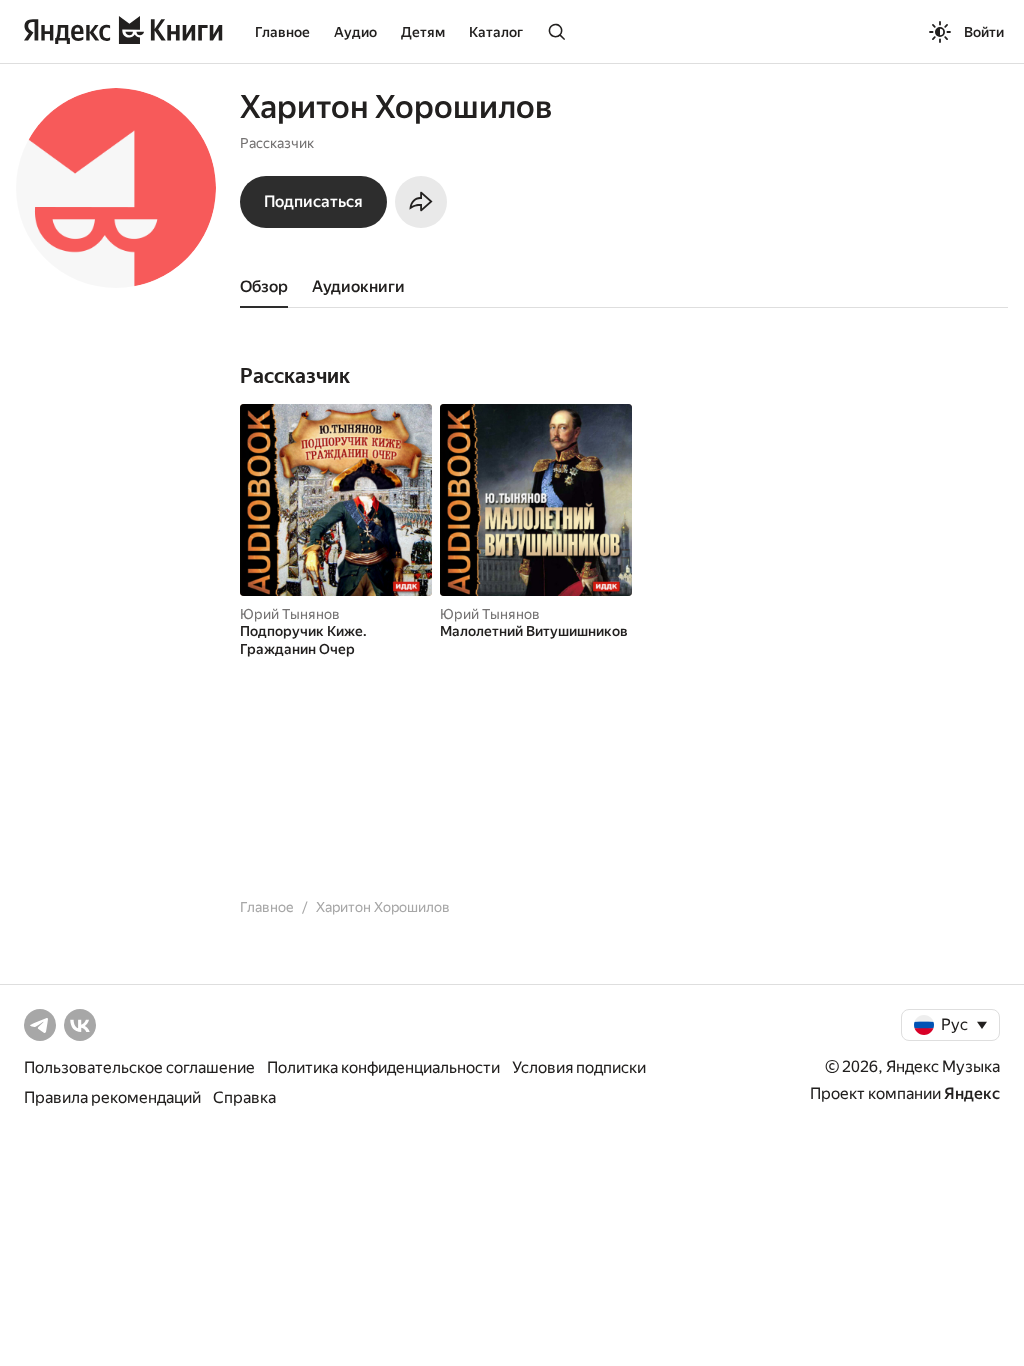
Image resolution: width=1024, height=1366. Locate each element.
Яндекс (972, 1093)
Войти (984, 32)
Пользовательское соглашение (139, 1067)
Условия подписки (579, 1067)
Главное (282, 32)
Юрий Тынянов (290, 614)
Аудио (355, 32)
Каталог (496, 32)
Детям (423, 32)
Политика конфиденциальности (383, 1067)
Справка (244, 1097)
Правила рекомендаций (112, 1097)
